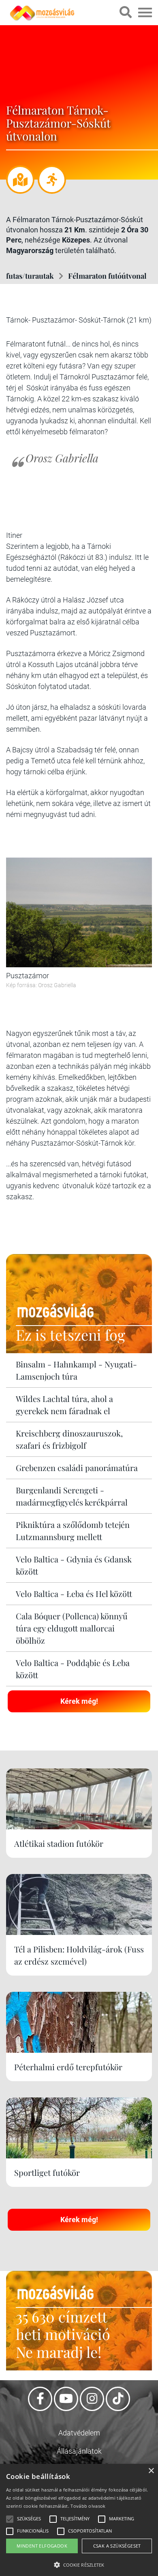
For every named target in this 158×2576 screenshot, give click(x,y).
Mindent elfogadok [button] (42, 2546)
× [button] (151, 2471)
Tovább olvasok (88, 2506)
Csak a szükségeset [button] (117, 2546)
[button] (79, 2564)
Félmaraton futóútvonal (107, 276)
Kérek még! (79, 1701)
